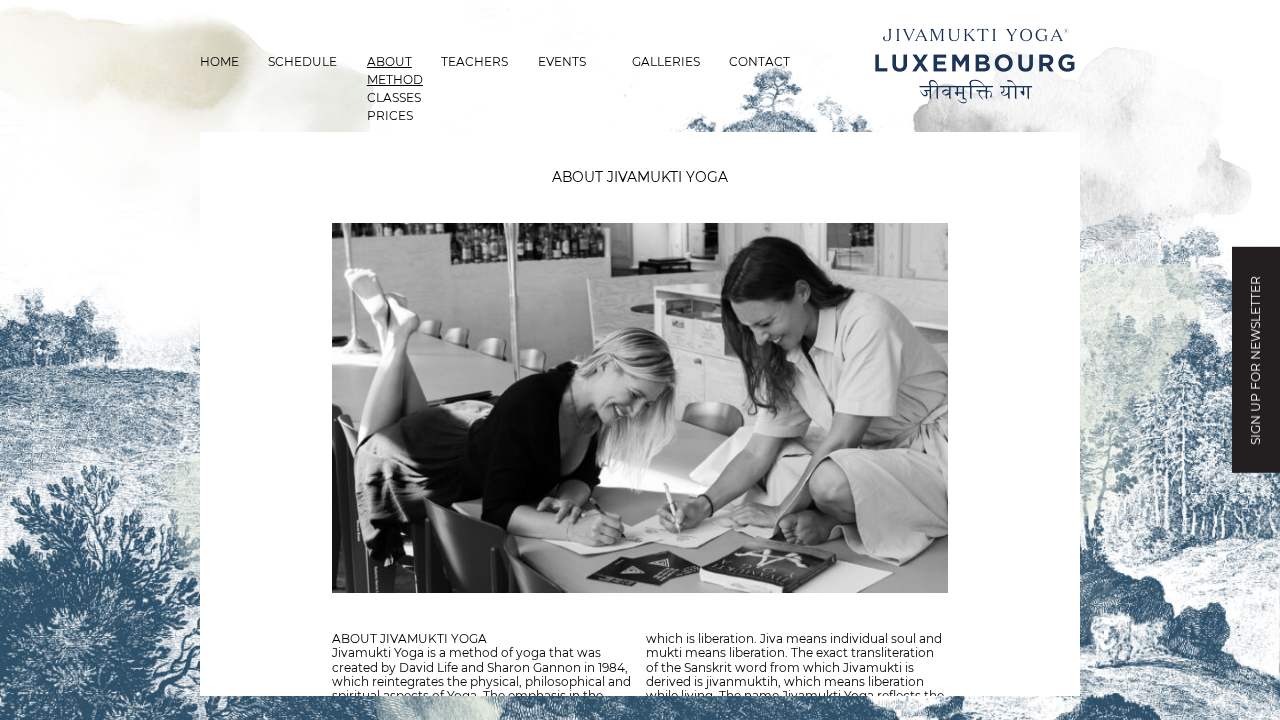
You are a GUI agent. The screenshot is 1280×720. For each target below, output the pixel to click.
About (389, 61)
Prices (390, 115)
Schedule (302, 61)
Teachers (474, 61)
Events (562, 61)
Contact (759, 61)
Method (395, 79)
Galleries (666, 61)
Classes (394, 97)
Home (219, 61)
